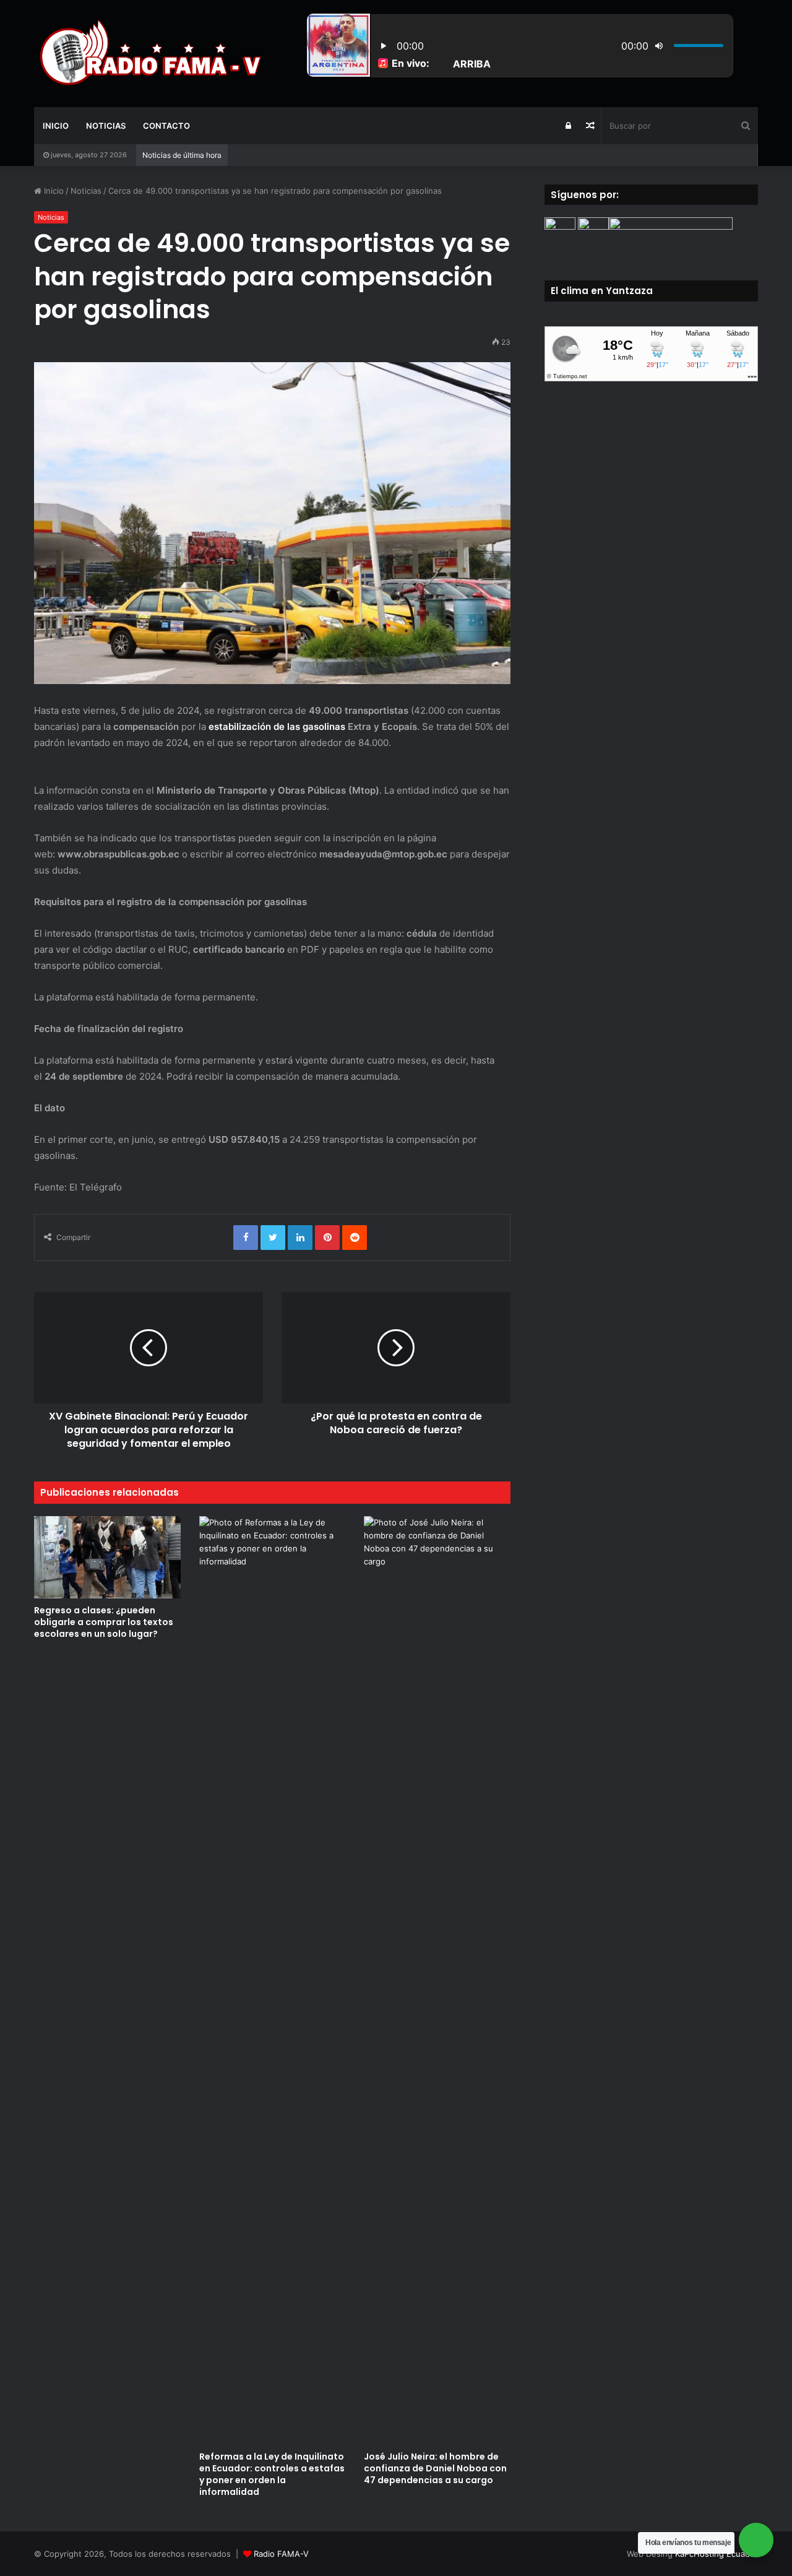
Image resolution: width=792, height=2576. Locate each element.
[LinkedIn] (300, 1238)
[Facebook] (246, 1238)
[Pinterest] (327, 1238)
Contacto (166, 126)
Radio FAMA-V (281, 2554)
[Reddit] (355, 1238)
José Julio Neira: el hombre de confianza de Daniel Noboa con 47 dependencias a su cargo (435, 2468)
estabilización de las (256, 726)
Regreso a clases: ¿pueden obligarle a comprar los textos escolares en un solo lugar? (104, 1622)
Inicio (56, 126)
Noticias (106, 126)
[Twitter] (273, 1238)
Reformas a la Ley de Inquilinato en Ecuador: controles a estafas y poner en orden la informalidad (272, 2474)
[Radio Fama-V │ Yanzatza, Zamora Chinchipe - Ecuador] (148, 53)
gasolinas (325, 726)
